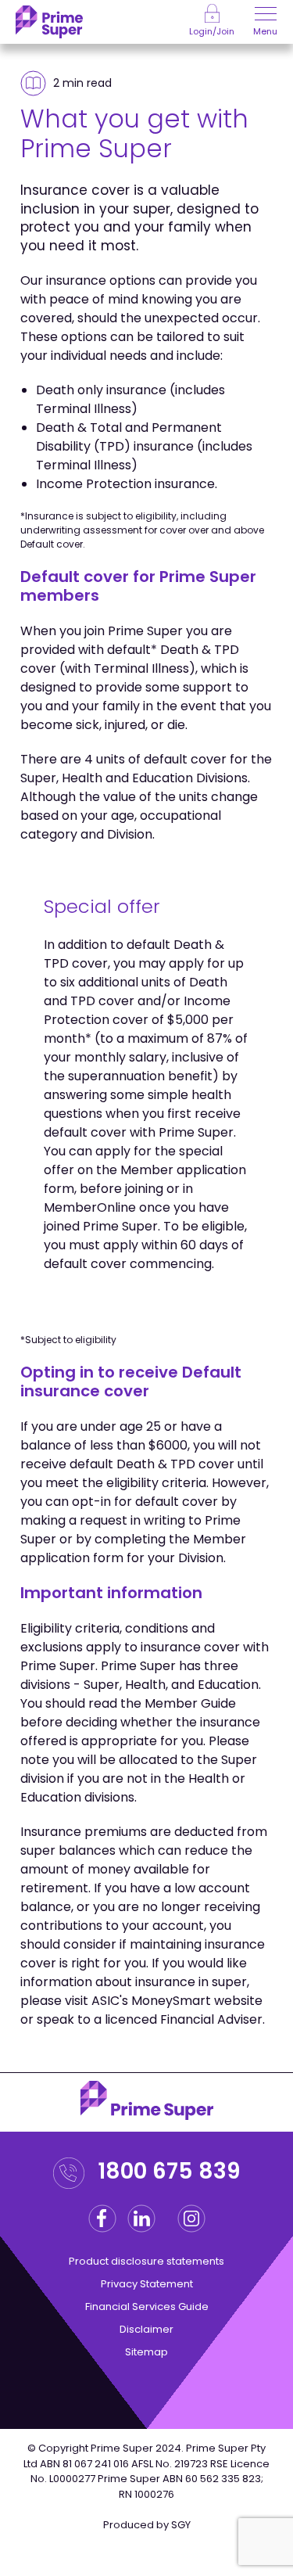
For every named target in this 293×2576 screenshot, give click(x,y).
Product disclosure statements (146, 2261)
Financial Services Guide (147, 2307)
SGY (181, 2525)
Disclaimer (146, 2329)
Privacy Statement (147, 2284)
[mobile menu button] (266, 16)
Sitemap (146, 2352)
